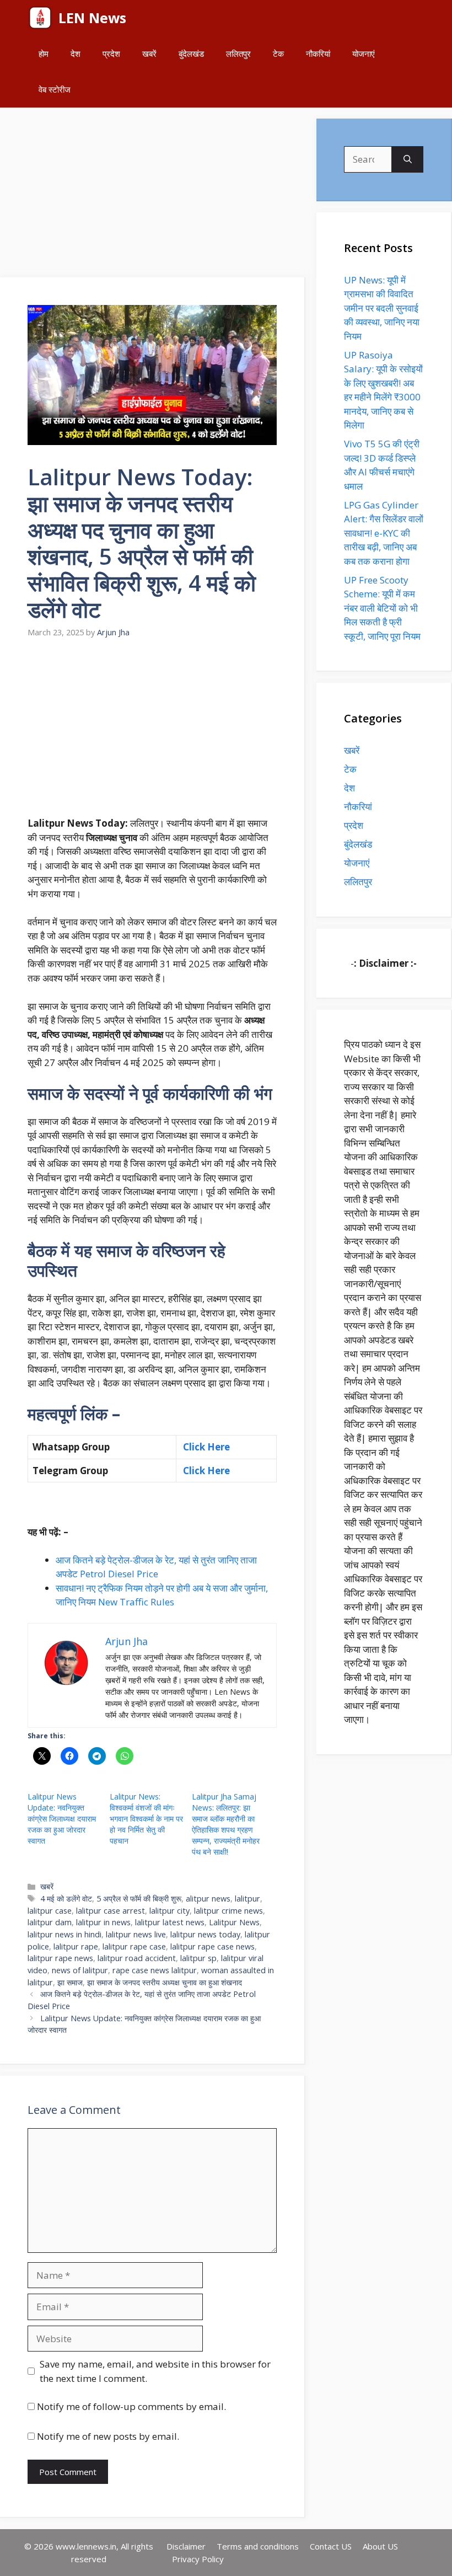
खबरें (149, 53)
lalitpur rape (76, 1946)
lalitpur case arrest (111, 1911)
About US (380, 2546)
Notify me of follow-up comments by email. (131, 2406)
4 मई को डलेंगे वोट (66, 1898)
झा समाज (70, 1982)
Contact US (331, 2546)
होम (44, 53)
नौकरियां (318, 53)
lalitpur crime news (228, 1911)
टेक (278, 53)
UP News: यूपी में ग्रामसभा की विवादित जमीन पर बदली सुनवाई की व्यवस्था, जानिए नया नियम (382, 308)
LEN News (92, 18)
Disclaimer (186, 2546)
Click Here (205, 1447)
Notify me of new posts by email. (108, 2436)
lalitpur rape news (60, 1958)
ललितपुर (238, 53)
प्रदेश (111, 53)
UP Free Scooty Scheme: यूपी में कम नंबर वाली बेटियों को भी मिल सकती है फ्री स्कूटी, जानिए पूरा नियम (382, 608)
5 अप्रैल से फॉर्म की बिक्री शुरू (139, 1898)
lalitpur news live (136, 1934)
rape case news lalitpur (155, 1970)
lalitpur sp (198, 1958)
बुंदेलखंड (191, 53)
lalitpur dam (50, 1922)
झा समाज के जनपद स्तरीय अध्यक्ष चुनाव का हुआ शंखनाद (165, 1982)
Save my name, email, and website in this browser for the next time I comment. (155, 2371)
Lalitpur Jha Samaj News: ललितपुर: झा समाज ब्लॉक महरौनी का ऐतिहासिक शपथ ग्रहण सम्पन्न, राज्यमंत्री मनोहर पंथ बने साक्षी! (226, 1824)
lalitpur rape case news (212, 1946)
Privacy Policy (198, 2559)
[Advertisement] (153, 196)
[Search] (408, 159)
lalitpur (247, 1898)
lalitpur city (169, 1911)
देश (76, 53)
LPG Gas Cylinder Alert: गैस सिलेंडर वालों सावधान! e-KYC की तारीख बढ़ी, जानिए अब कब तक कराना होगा (384, 533)
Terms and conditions (258, 2546)
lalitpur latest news (170, 1922)
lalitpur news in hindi (64, 1934)
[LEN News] (40, 18)
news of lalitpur (80, 1970)
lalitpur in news (103, 1922)
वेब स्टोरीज (55, 89)
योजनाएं (364, 53)
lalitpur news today (205, 1934)
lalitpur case (50, 1911)
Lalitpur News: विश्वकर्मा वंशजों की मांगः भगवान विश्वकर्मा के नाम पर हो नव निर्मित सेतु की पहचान (146, 1819)
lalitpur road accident (137, 1958)
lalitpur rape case (134, 1946)
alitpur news (208, 1898)
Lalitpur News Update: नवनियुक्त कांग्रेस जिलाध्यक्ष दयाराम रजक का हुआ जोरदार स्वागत (62, 1819)
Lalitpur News (234, 1922)
